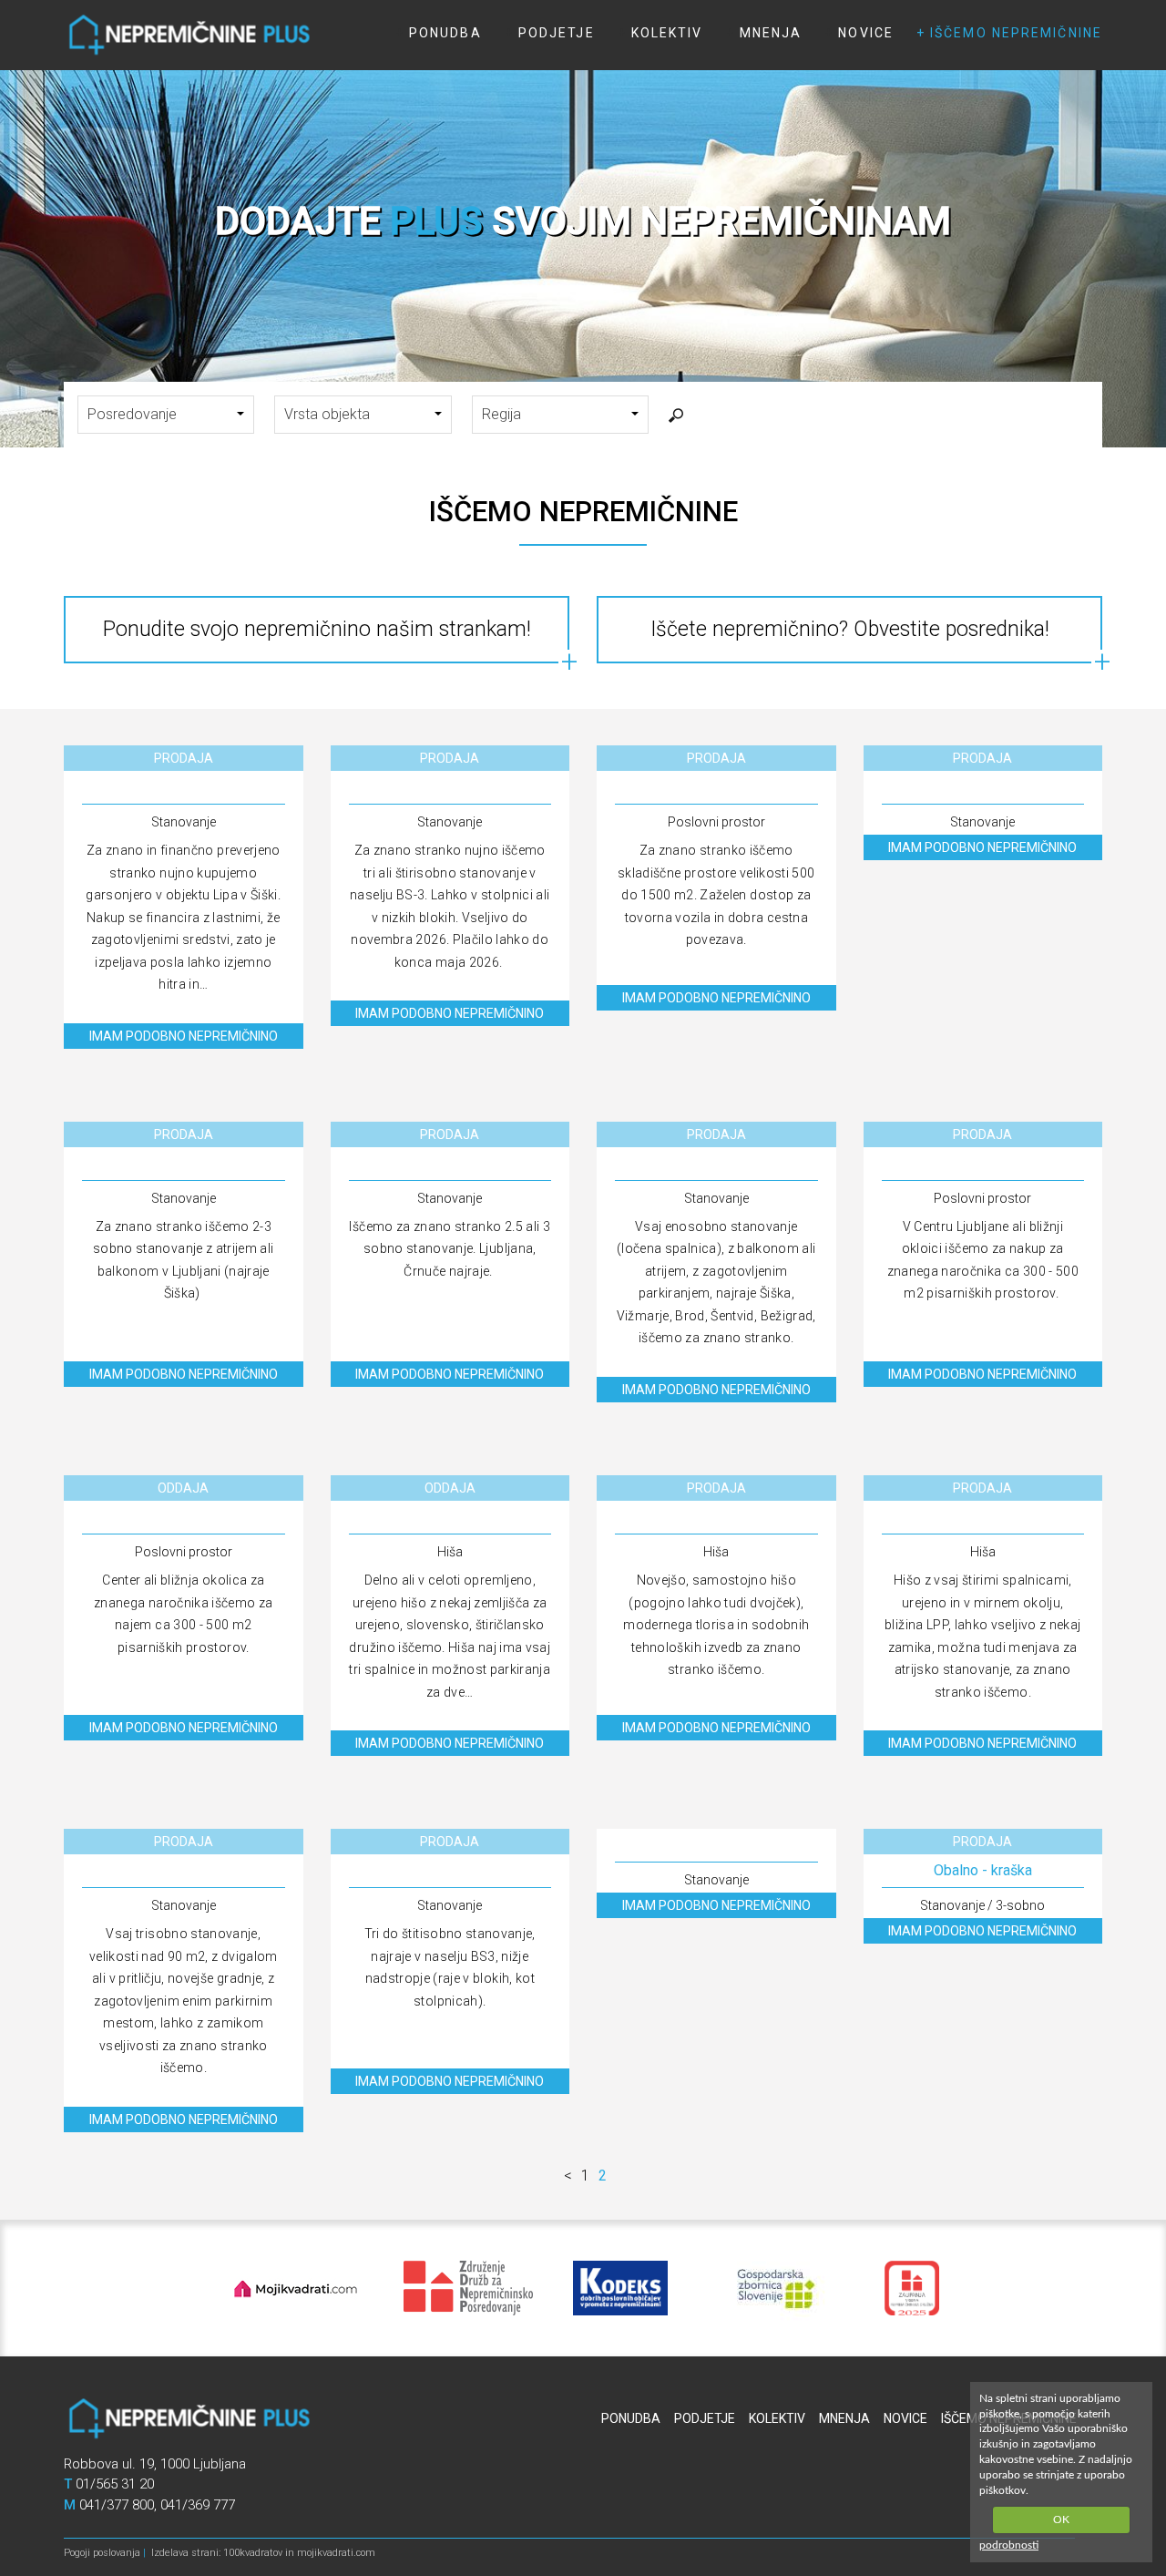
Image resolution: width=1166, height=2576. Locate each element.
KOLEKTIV (667, 33)
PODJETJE (557, 33)
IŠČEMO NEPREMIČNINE (1016, 33)
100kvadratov (253, 2553)
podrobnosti (1009, 2545)
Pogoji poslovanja (102, 2553)
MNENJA (771, 33)
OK (1061, 2520)
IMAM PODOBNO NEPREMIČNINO (184, 1036)
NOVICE (866, 33)
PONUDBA (445, 33)
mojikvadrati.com (336, 2553)
